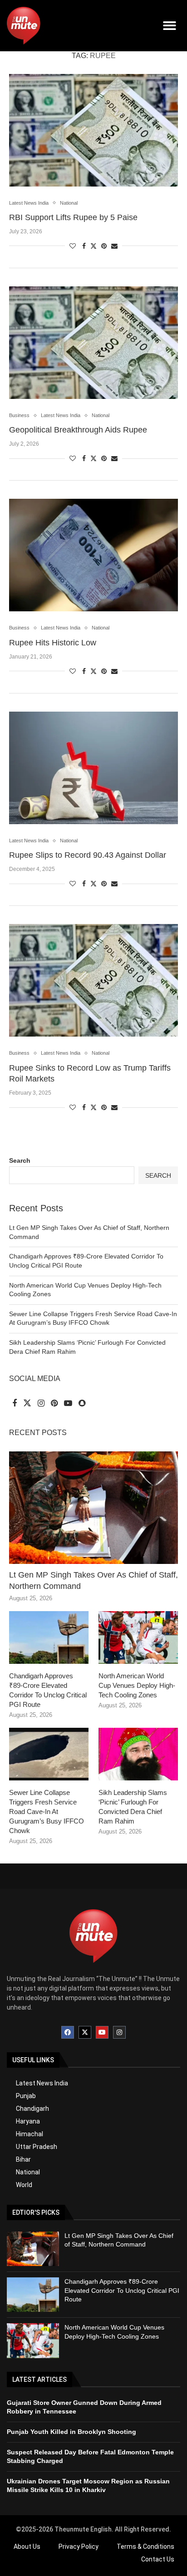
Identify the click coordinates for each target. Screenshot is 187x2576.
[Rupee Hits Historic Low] (93, 555)
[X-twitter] (85, 2032)
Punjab (26, 2096)
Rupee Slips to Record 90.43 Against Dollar (88, 855)
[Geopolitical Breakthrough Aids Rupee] (93, 343)
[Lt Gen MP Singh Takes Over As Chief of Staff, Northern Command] (93, 1508)
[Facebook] (68, 2032)
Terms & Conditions (145, 2547)
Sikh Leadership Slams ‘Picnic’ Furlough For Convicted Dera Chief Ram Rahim (133, 1807)
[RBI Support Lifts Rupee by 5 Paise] (93, 130)
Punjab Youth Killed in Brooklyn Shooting (71, 2432)
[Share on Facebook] (84, 246)
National (28, 2172)
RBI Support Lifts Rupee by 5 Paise (73, 217)
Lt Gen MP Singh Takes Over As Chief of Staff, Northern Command (93, 1581)
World (24, 2185)
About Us (27, 2547)
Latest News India (42, 2083)
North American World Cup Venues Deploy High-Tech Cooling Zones (137, 1685)
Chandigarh (32, 2109)
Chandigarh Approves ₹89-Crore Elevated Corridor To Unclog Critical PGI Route (48, 1690)
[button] (170, 26)
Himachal (30, 2134)
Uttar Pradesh (37, 2147)
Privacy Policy (79, 2547)
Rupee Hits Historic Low (53, 643)
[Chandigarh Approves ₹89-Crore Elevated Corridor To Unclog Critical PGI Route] (49, 1638)
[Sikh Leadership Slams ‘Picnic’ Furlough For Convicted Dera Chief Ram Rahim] (138, 1754)
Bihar (23, 2159)
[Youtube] (102, 2032)
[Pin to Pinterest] (104, 246)
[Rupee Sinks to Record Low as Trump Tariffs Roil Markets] (93, 980)
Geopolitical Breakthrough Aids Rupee (78, 430)
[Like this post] (73, 246)
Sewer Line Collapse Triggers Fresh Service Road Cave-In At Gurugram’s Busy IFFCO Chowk (47, 1812)
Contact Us (158, 2559)
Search (20, 1160)
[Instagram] (119, 2032)
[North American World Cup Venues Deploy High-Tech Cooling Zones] (138, 1638)
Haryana (28, 2121)
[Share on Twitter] (93, 246)
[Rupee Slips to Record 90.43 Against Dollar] (93, 768)
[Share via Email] (114, 246)
